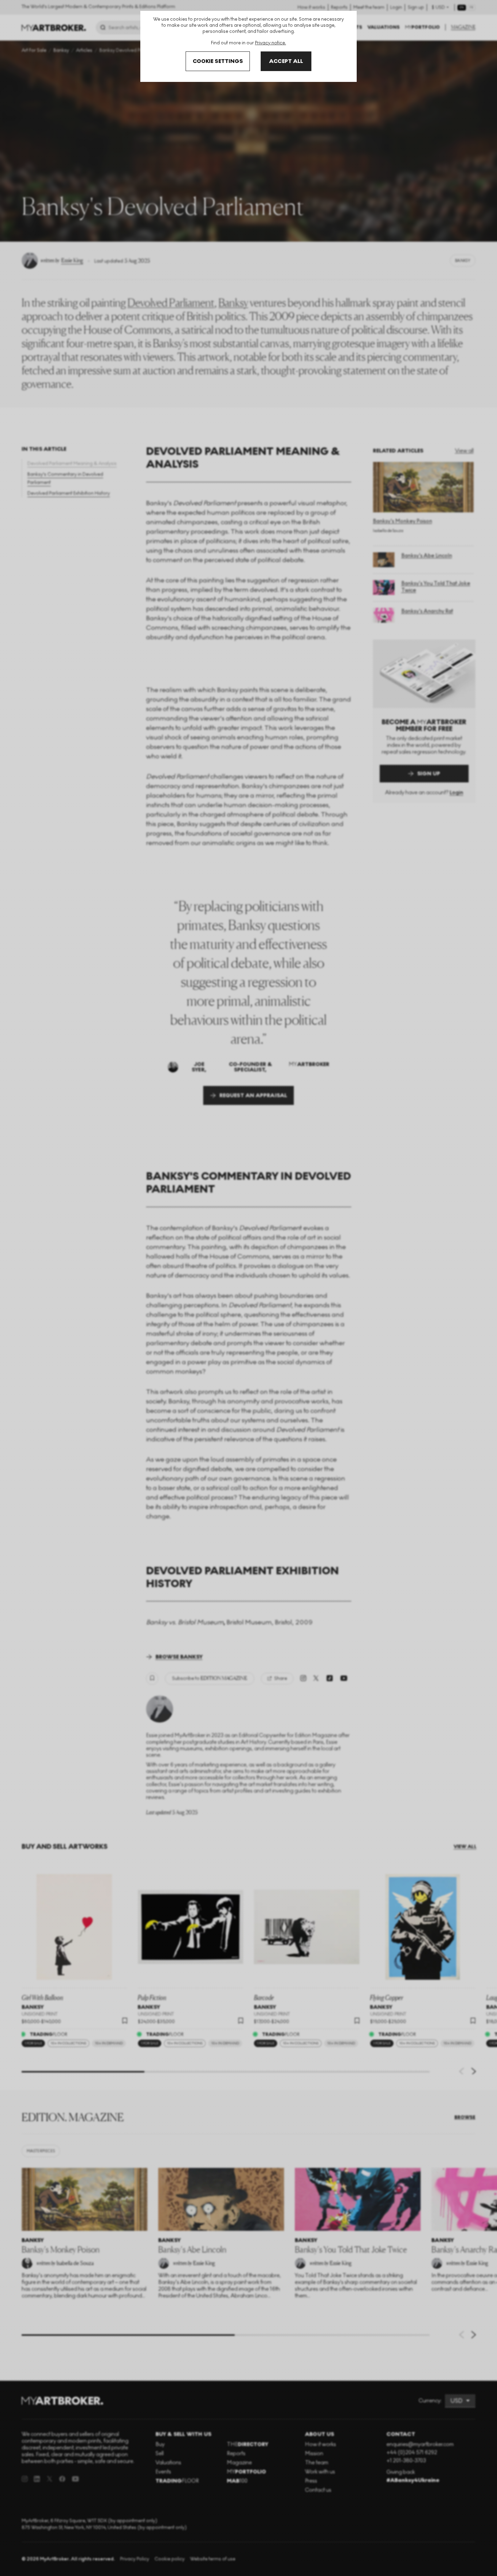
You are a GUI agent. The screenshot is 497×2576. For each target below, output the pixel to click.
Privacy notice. (270, 43)
